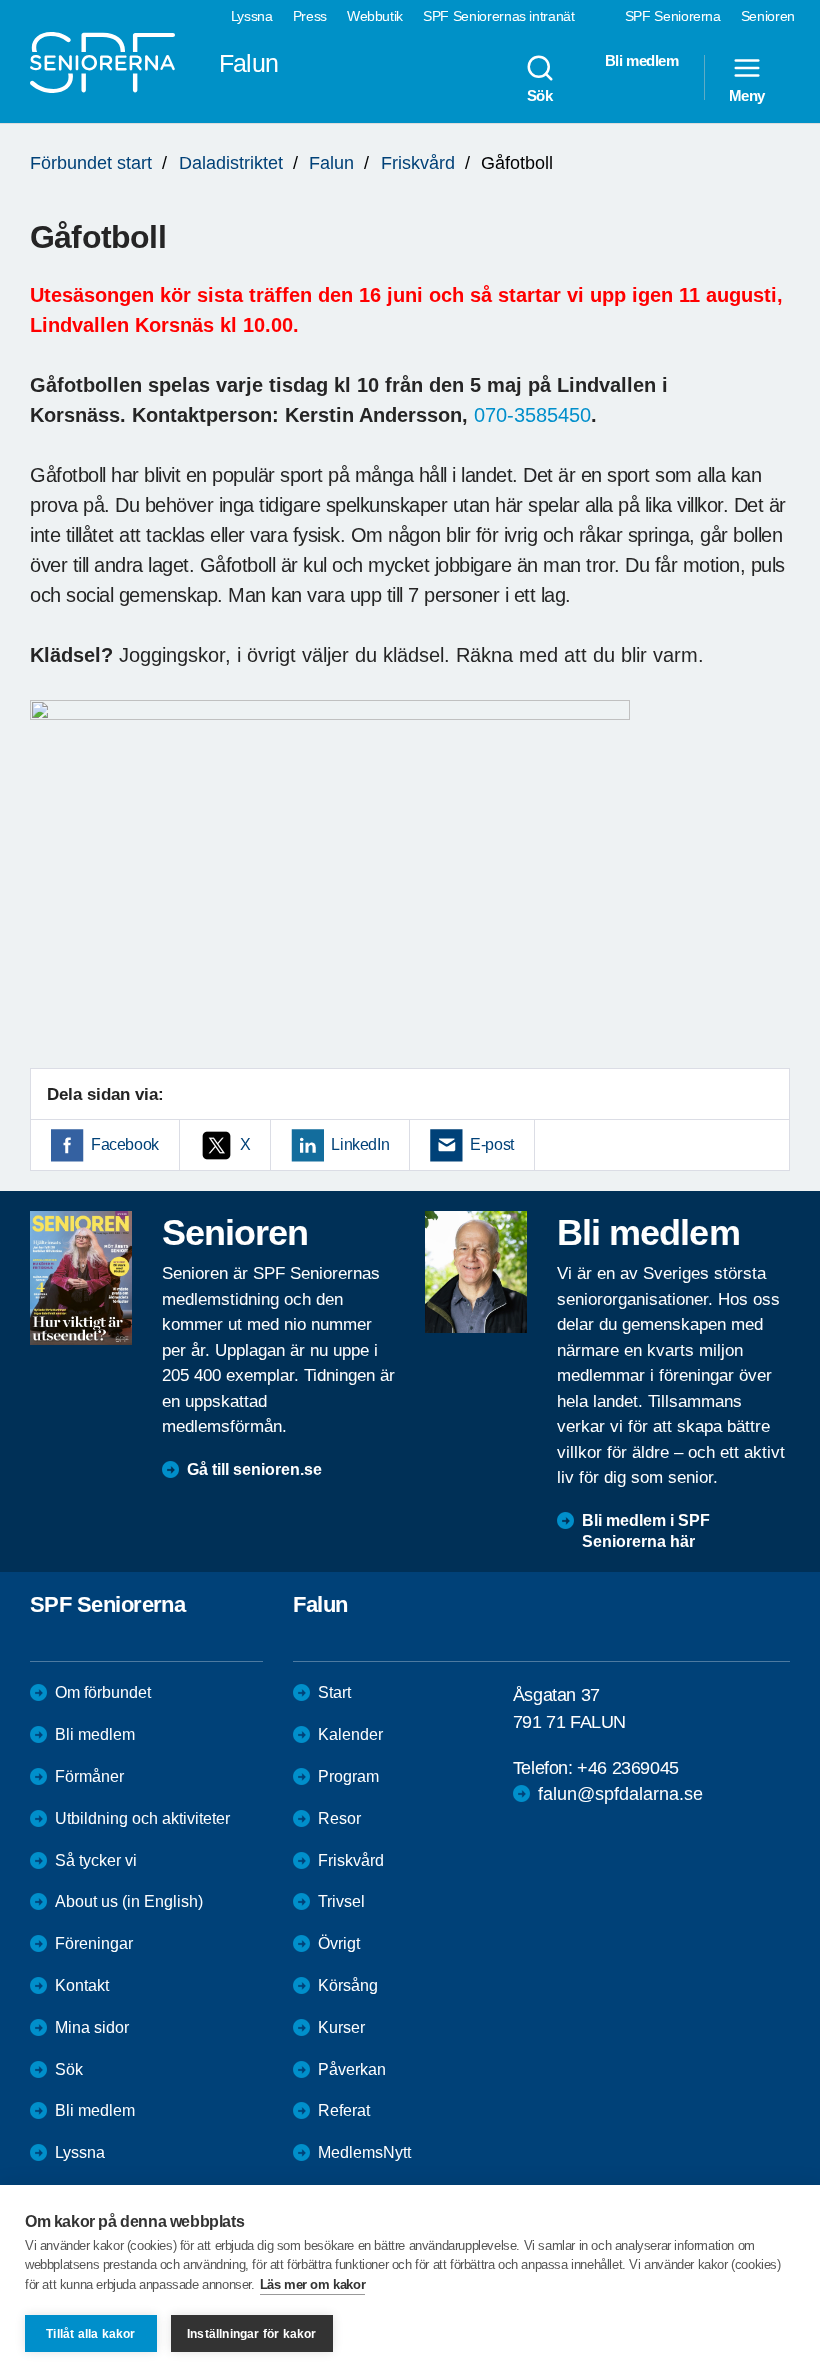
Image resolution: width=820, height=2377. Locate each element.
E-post (492, 1144)
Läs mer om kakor (313, 2284)
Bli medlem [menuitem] (642, 60)
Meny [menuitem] (747, 95)
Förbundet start (91, 163)
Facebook (125, 1144)
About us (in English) (129, 1901)
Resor (339, 1818)
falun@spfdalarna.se (620, 1794)
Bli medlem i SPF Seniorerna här (646, 1531)
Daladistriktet (231, 163)
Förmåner (89, 1776)
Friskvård (418, 163)
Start (334, 1692)
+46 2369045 (628, 1768)
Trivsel (341, 1901)
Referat (344, 2110)
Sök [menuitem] (540, 95)
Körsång (348, 1985)
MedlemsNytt (364, 2152)
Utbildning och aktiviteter (142, 1818)
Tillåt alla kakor (90, 2334)
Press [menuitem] (310, 16)
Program (348, 1776)
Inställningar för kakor (252, 2334)
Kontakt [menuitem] (82, 1985)
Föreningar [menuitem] (94, 1943)
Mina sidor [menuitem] (92, 2027)
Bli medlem (95, 1734)
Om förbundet (103, 1692)
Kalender (350, 1734)
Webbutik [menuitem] (375, 16)
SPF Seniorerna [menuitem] (673, 16)
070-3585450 (532, 415)
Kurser (341, 2027)
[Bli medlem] (476, 1272)
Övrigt (339, 1943)
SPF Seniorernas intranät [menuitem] (499, 16)
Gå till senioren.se (254, 1469)
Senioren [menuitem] (768, 16)
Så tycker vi (96, 1860)
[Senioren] (81, 1278)
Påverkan (352, 2069)
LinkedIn (360, 1144)
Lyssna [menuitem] (252, 16)
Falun (331, 163)
